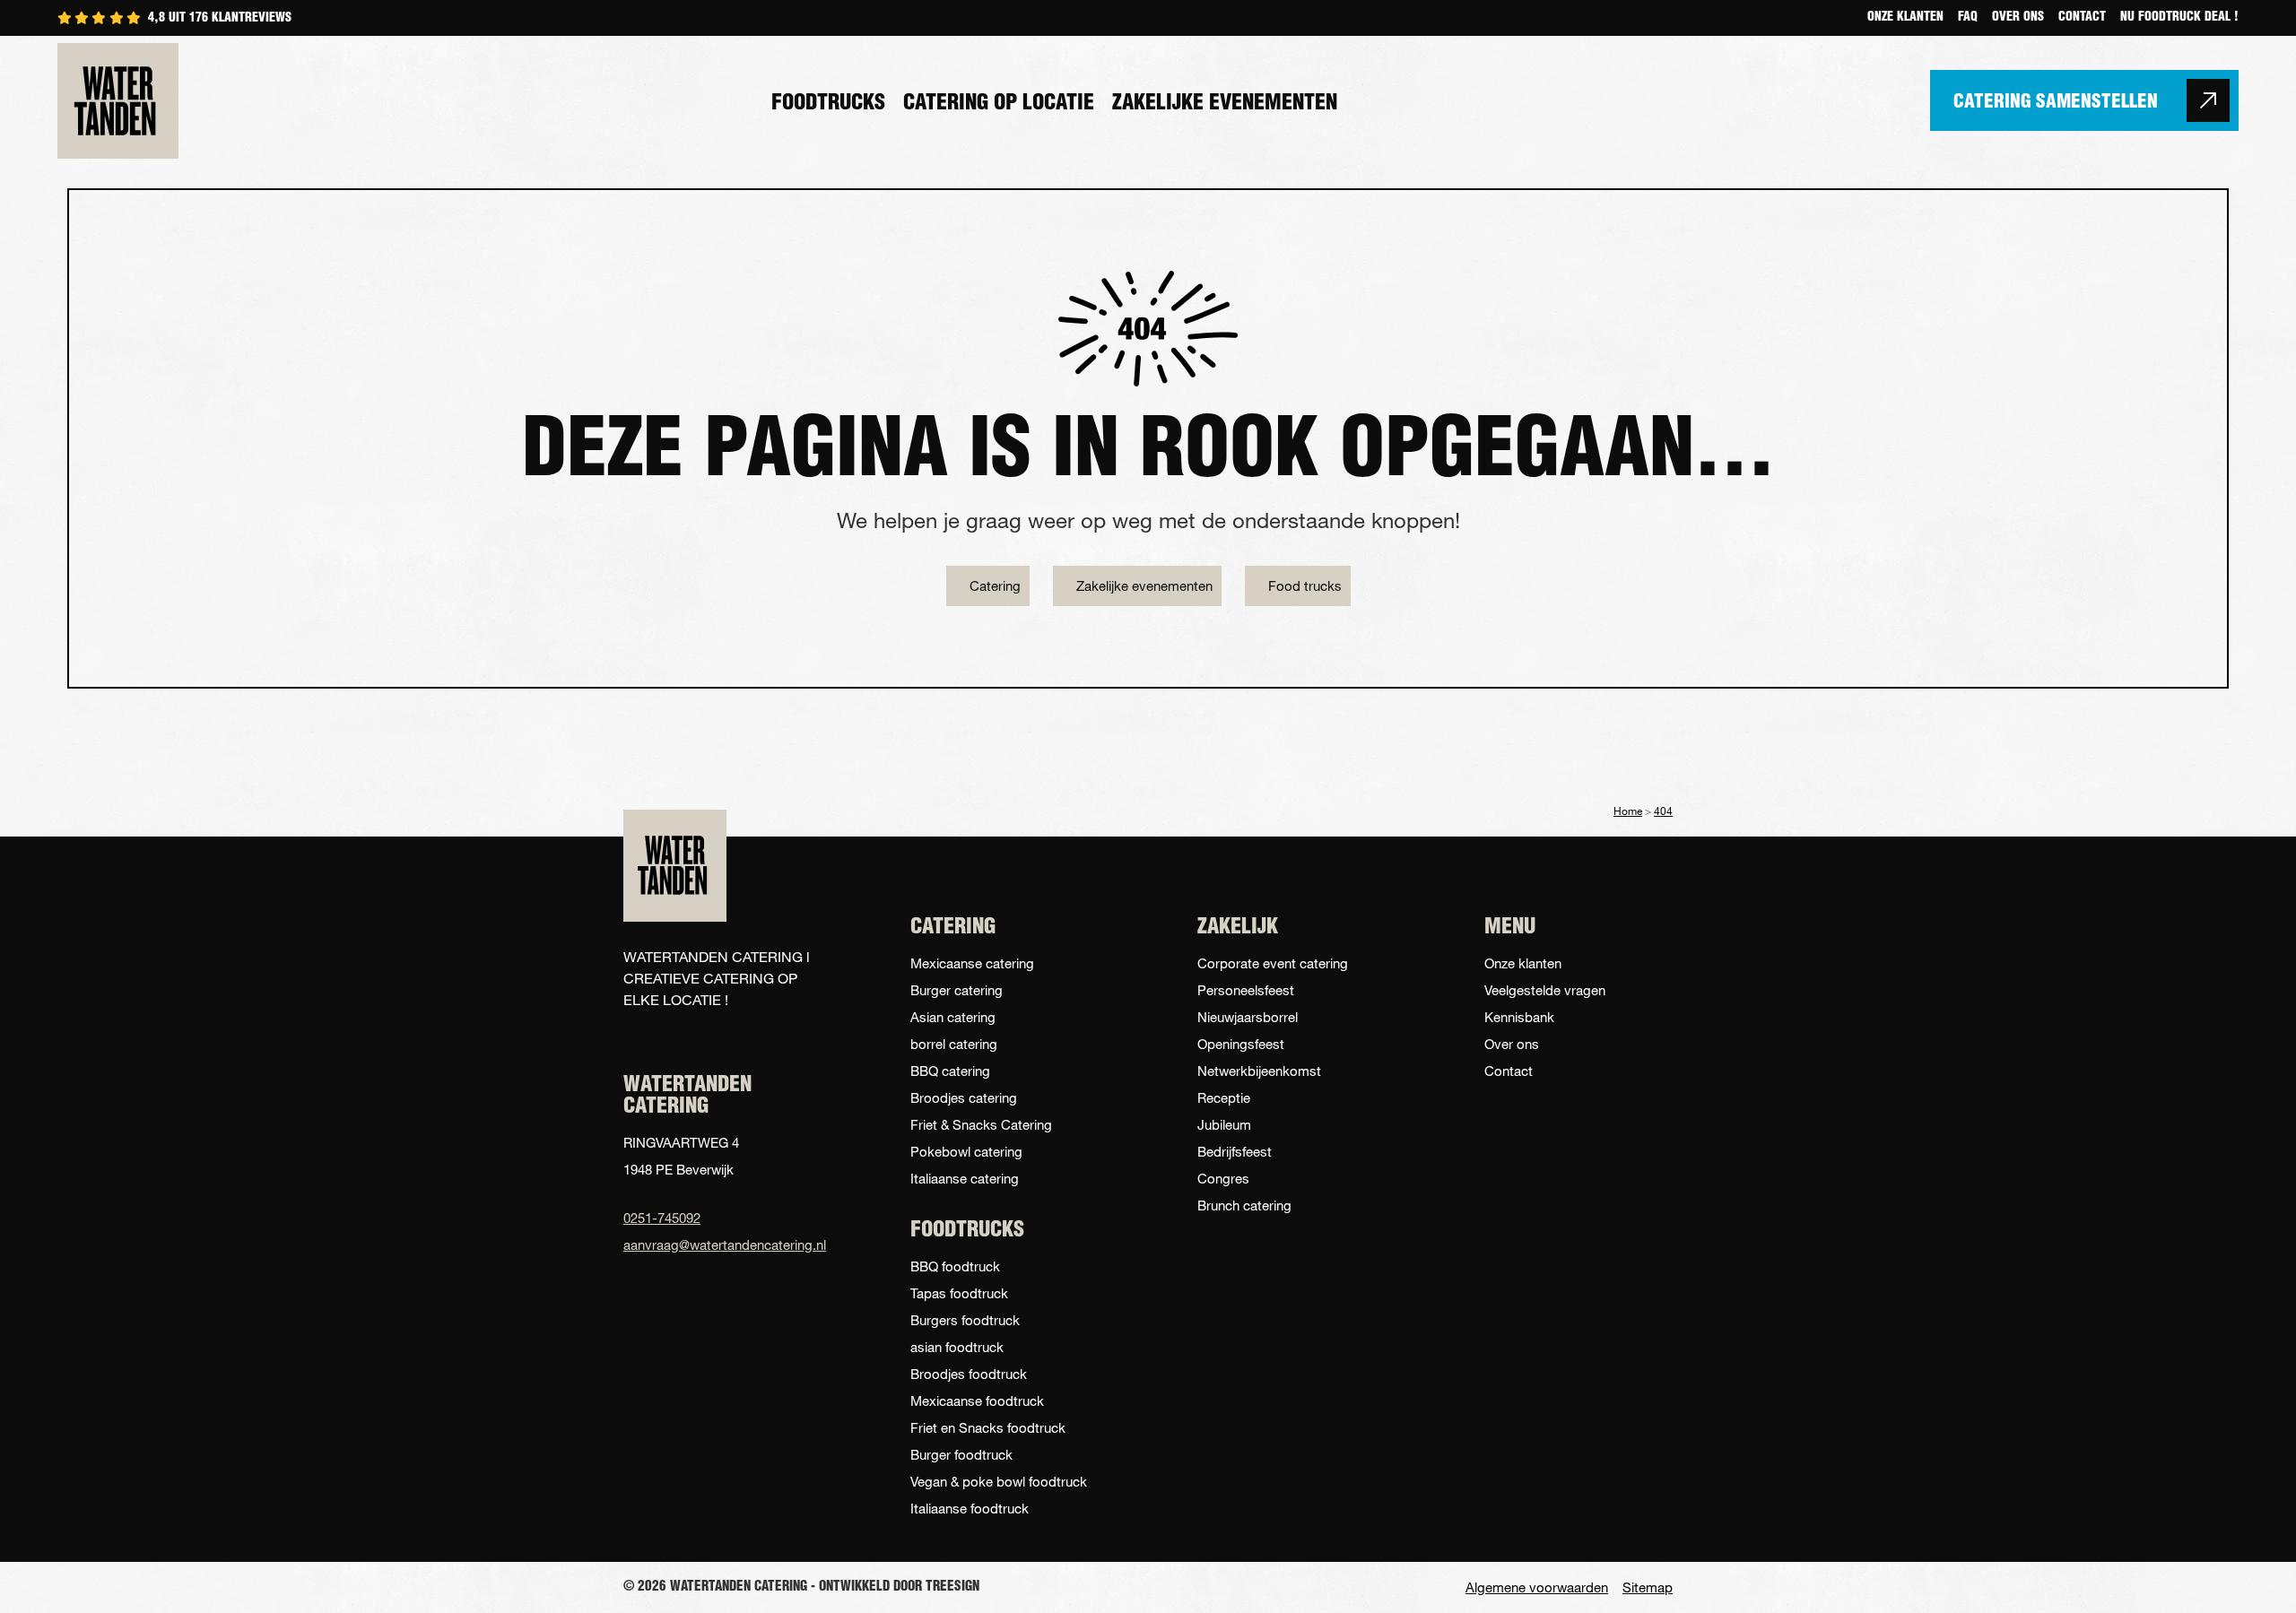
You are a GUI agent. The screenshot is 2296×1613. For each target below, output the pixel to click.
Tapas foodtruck (959, 1293)
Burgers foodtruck (965, 1320)
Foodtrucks (828, 104)
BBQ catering (950, 1071)
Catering (995, 585)
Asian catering (953, 1017)
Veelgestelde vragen (1545, 990)
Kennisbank (1519, 1017)
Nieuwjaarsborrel (1248, 1017)
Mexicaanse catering (972, 963)
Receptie (1224, 1097)
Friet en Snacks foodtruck (988, 1427)
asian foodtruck (957, 1347)
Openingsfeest (1241, 1044)
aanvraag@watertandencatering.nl (717, 1244)
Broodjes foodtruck (969, 1374)
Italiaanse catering (965, 1178)
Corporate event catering (1273, 963)
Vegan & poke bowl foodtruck (999, 1481)
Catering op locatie (999, 104)
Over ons (2018, 18)
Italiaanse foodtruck (970, 1508)
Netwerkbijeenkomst (1259, 1071)
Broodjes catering (964, 1097)
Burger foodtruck (961, 1454)
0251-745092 (662, 1218)
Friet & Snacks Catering (981, 1124)
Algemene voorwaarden (1537, 1587)
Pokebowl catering (966, 1151)
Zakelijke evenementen (1225, 104)
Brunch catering (1244, 1205)
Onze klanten (1905, 18)
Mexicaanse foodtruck (977, 1401)
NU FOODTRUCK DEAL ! (2179, 18)
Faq (1968, 18)
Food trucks (1305, 585)
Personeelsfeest (1246, 990)
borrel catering (954, 1044)
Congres (1223, 1178)
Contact (2082, 18)
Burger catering (957, 990)
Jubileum (1224, 1124)
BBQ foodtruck (955, 1266)
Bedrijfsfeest (1235, 1151)
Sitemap (1648, 1587)
